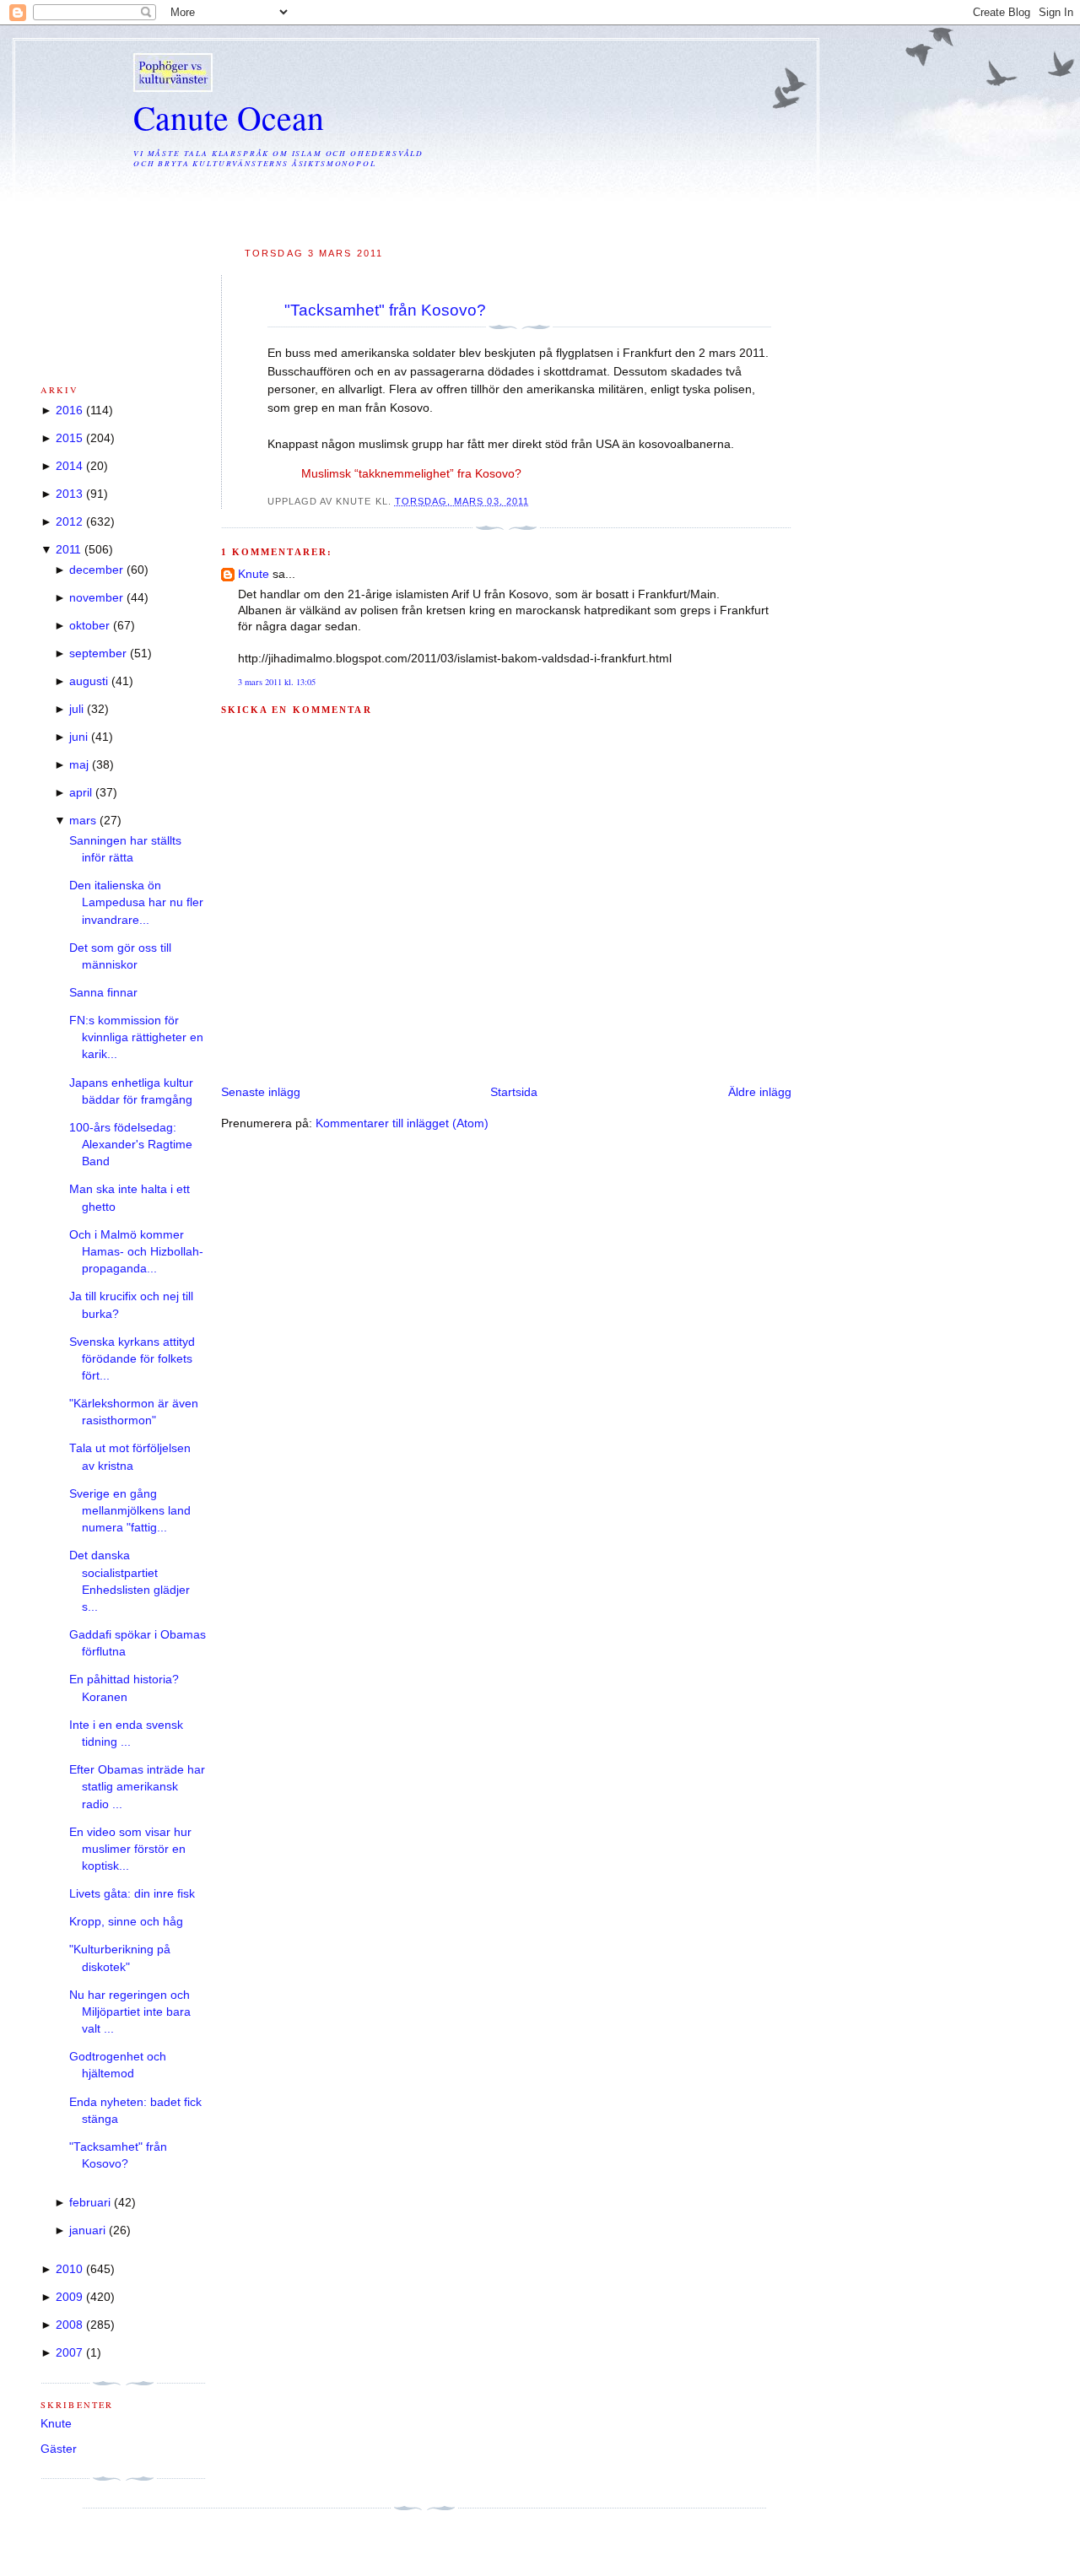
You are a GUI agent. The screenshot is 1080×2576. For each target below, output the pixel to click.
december (96, 570)
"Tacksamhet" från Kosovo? (385, 310)
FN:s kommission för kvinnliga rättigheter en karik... (136, 1038)
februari (90, 2203)
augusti (89, 681)
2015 (69, 438)
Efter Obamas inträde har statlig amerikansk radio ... (137, 1787)
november (96, 598)
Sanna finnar (103, 993)
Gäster (59, 2449)
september (98, 653)
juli (76, 709)
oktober (89, 626)
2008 (69, 2325)
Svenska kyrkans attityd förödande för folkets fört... (132, 1359)
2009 (69, 2297)
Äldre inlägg (760, 1092)
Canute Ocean (229, 117)
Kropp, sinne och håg (126, 1922)
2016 (69, 410)
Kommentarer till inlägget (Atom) (402, 1123)
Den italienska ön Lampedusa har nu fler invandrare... (136, 903)
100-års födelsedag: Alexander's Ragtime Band (131, 1145)
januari (87, 2230)
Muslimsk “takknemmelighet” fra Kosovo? (411, 474)
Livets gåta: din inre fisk (132, 1894)
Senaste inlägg (261, 1092)
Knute (254, 574)
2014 (69, 466)
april (81, 793)
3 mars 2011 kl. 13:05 (277, 682)
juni (78, 737)
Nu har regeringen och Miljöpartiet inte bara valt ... (130, 2012)
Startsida (514, 1092)
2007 (69, 2353)
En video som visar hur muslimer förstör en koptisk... (130, 1850)
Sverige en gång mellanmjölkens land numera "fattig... (130, 1511)
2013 (69, 494)
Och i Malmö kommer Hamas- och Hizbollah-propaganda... (136, 1252)
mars (83, 821)
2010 (69, 2269)
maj (79, 765)
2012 (69, 522)
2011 (68, 550)
